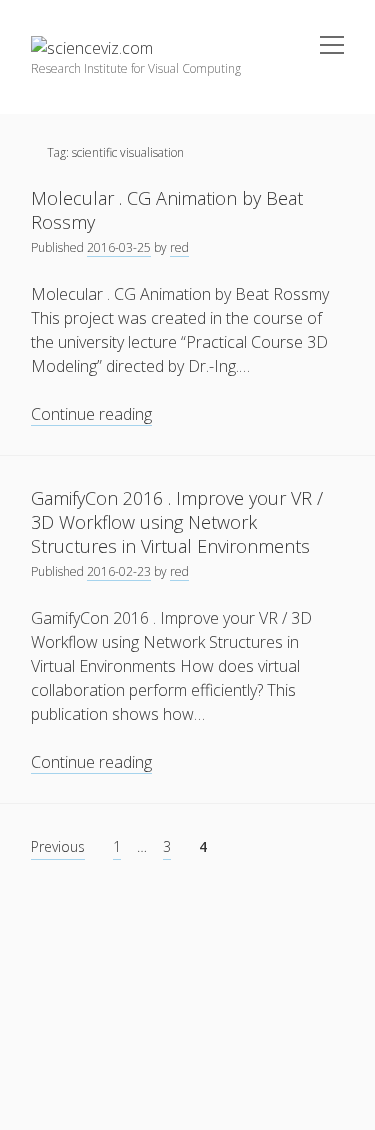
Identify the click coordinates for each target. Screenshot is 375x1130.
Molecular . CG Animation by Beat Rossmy (167, 210)
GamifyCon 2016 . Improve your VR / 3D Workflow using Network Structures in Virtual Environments (177, 522)
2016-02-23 (119, 571)
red (179, 247)
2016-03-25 (119, 247)
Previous (58, 846)
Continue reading (91, 414)
